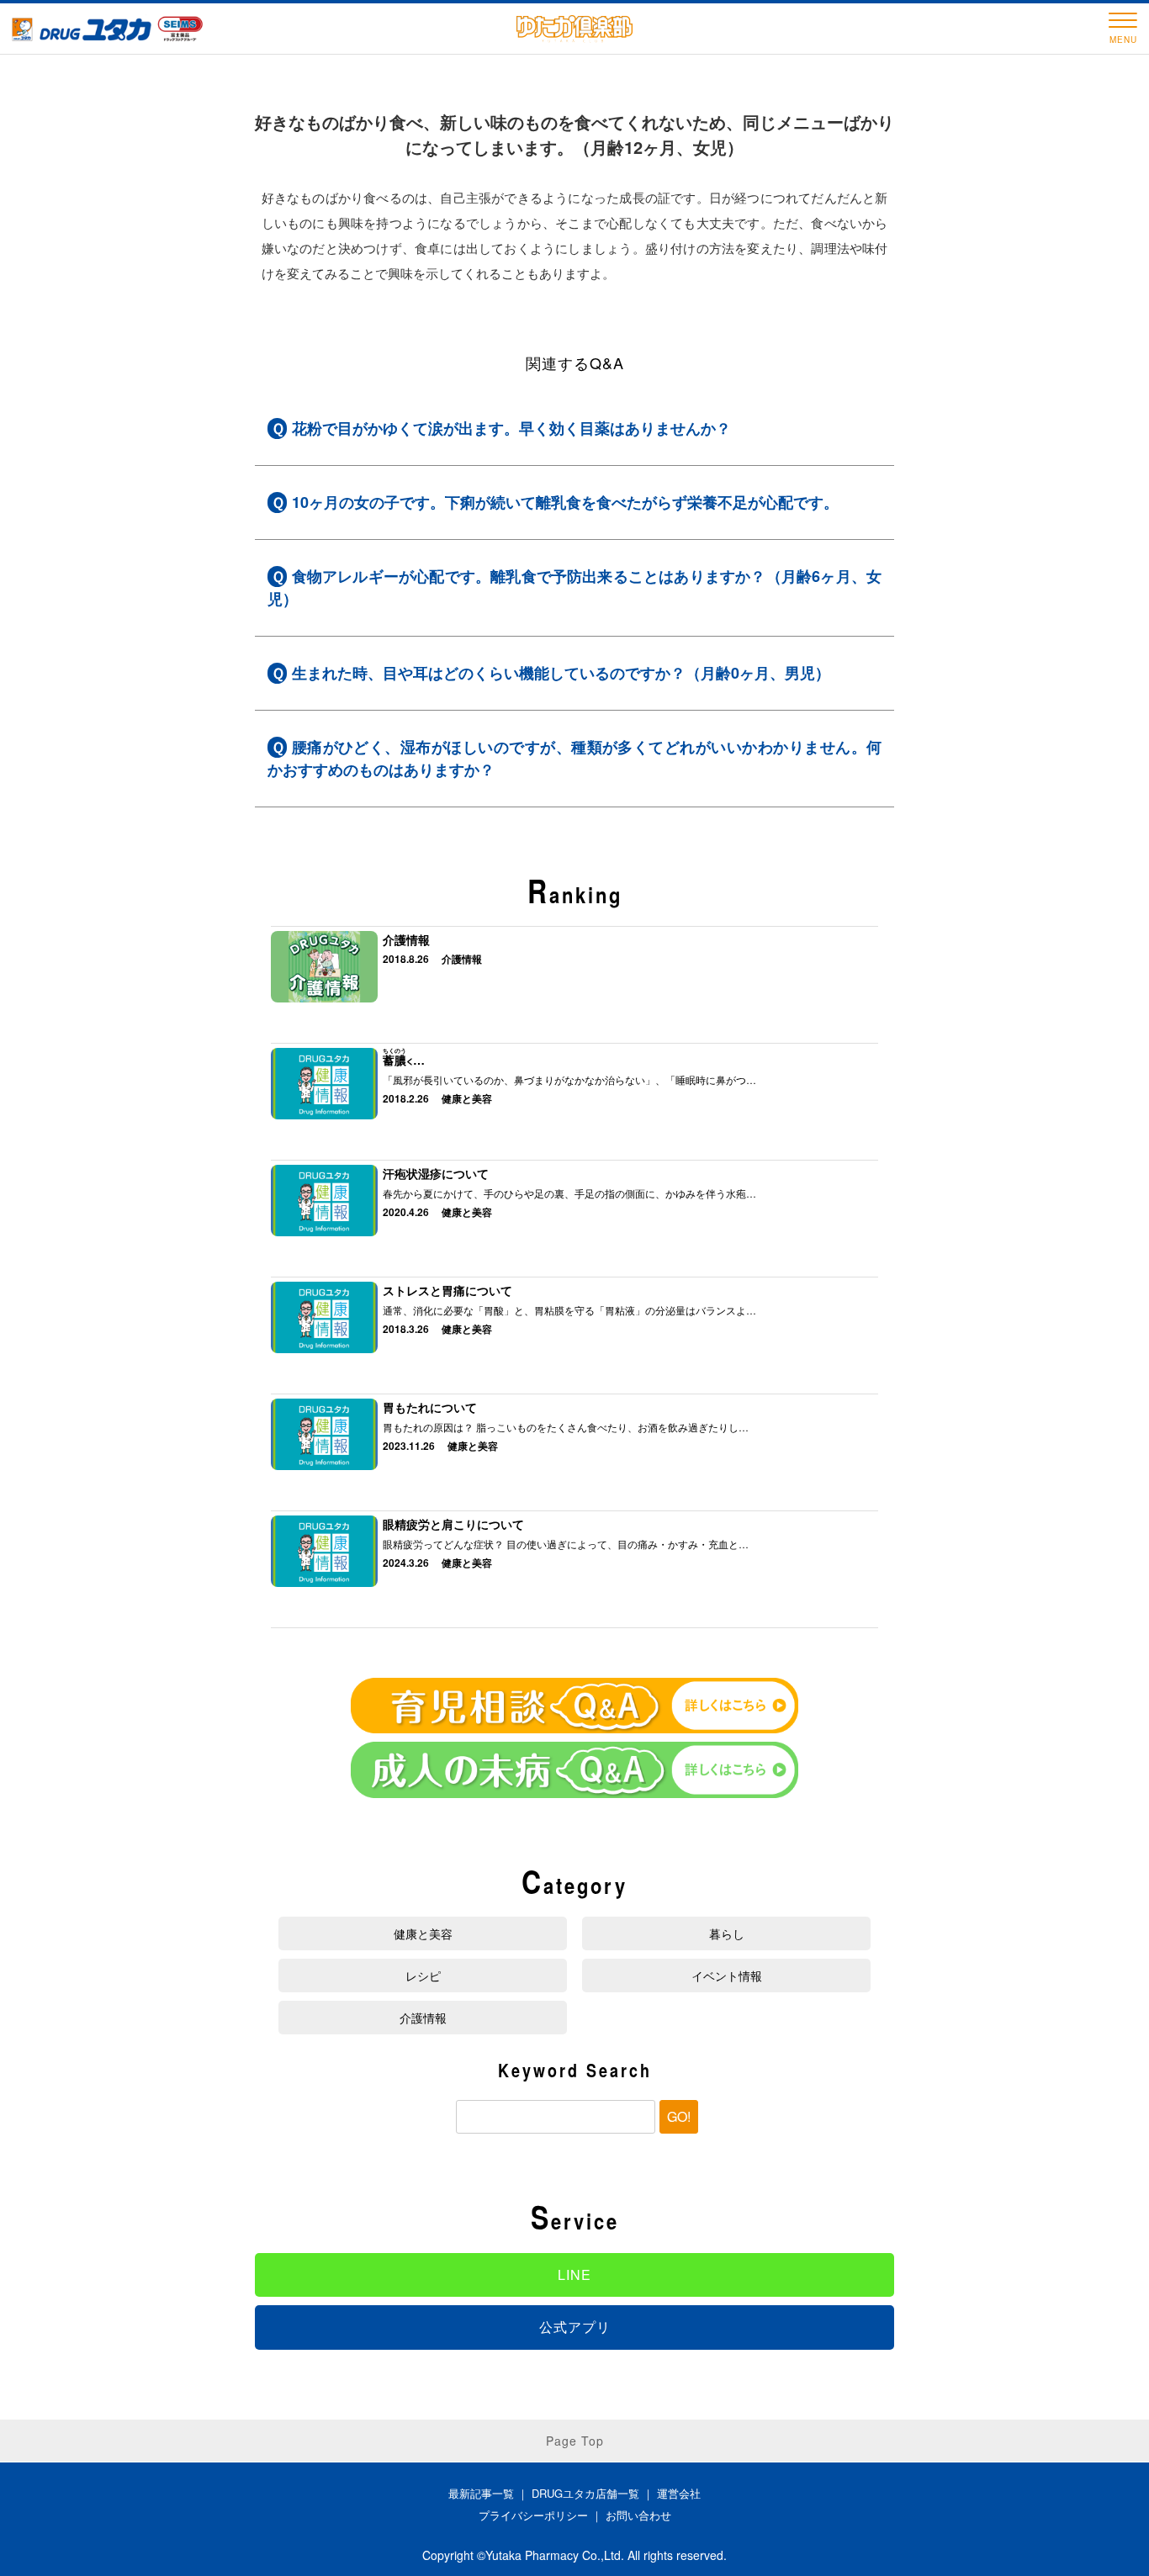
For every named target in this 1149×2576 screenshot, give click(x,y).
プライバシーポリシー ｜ (542, 2515)
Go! (679, 2116)
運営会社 (679, 2493)
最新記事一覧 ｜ (490, 2493)
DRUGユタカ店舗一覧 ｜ (594, 2493)
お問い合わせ (638, 2515)
